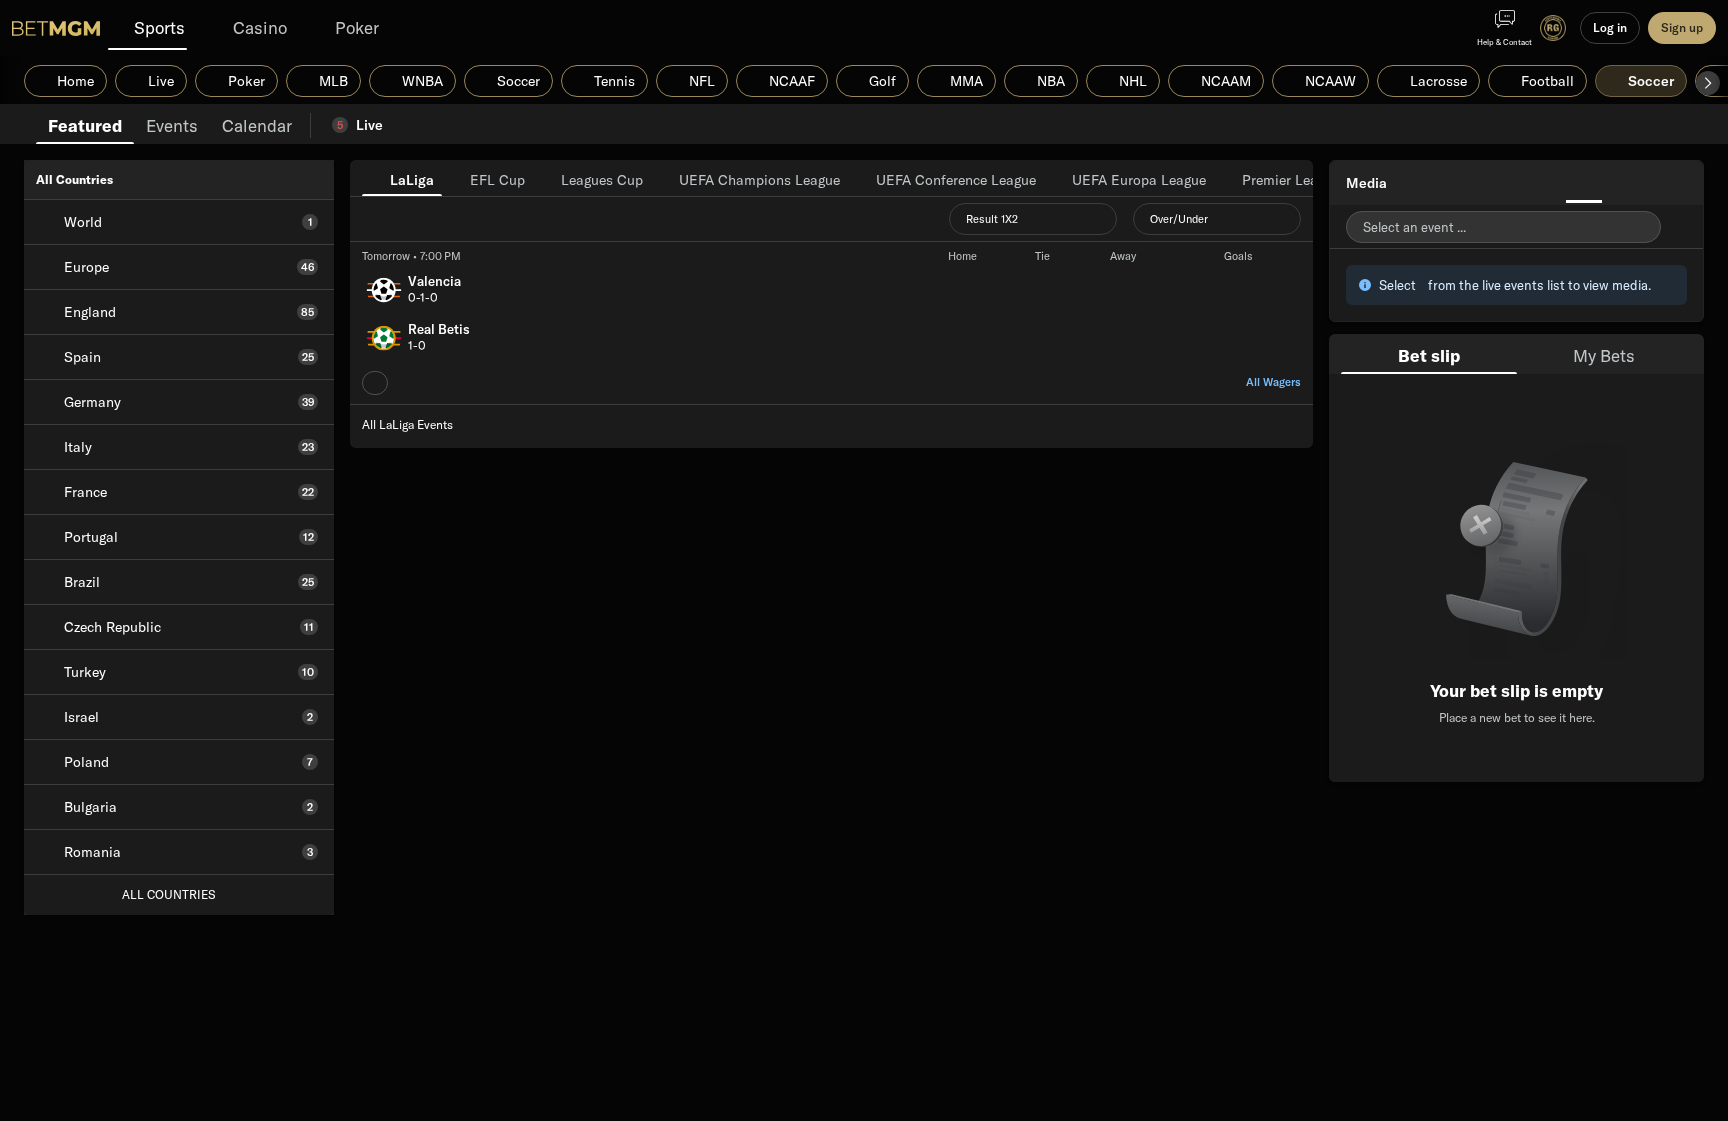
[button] (1708, 83)
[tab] (85, 124)
